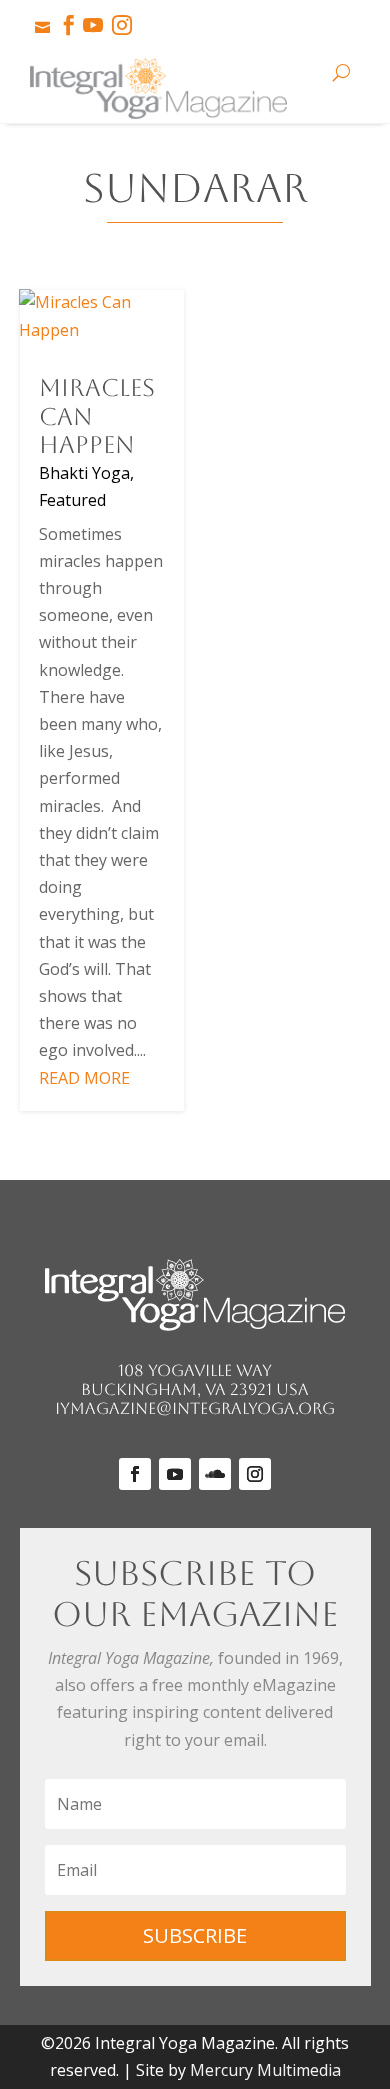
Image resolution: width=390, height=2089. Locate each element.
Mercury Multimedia (265, 2070)
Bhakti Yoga (84, 473)
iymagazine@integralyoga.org (195, 1408)
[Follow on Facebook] (135, 1474)
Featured (72, 500)
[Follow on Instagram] (255, 1474)
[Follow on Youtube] (175, 1474)
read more (84, 1078)
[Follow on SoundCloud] (215, 1474)
